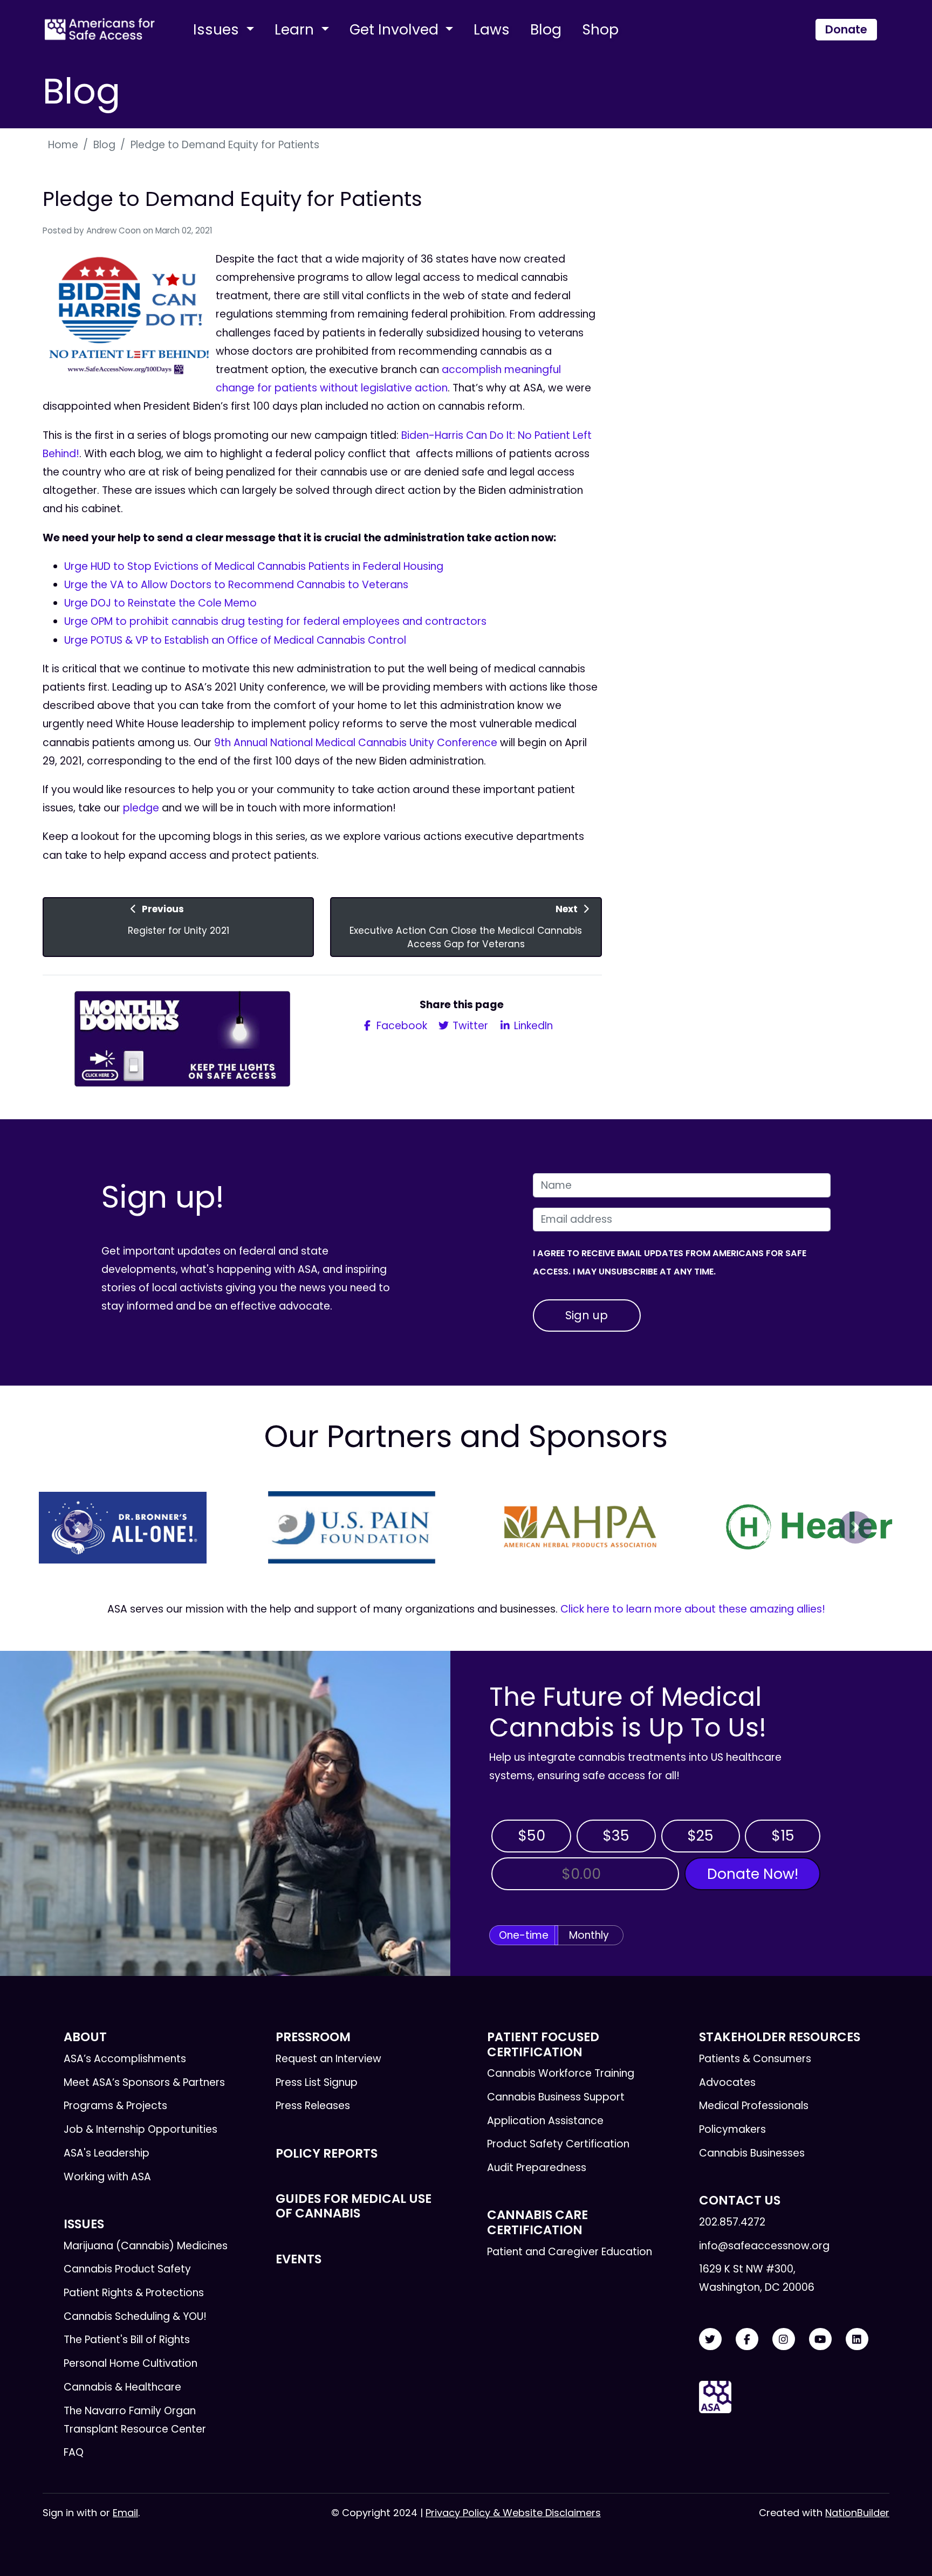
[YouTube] (820, 2340)
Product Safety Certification (558, 2144)
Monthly (589, 1935)
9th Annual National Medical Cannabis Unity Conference (356, 743)
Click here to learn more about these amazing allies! (693, 1609)
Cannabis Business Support (556, 2097)
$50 (532, 1835)
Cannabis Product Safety (127, 2269)
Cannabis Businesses (752, 2153)
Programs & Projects (115, 2106)
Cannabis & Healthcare (122, 2387)
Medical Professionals (754, 2106)
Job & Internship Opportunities (141, 2129)
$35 (616, 1835)
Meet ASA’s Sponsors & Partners (144, 2082)
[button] (77, 1527)
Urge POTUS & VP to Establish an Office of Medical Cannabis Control (235, 640)
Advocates (727, 2082)
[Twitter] (710, 2340)
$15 (783, 1835)
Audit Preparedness (537, 2168)
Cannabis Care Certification (537, 2222)
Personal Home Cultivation (131, 2363)
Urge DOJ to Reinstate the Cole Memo (160, 603)
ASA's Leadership (107, 2153)
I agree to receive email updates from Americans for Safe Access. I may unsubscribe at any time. (670, 1262)
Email (125, 2513)
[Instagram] (784, 2340)
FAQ (74, 2452)
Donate (846, 29)
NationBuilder (857, 2513)
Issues (218, 29)
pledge (141, 808)
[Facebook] (747, 2340)
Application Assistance (545, 2121)
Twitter (469, 1026)
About (85, 2037)
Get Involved (396, 29)
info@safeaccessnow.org (764, 2246)
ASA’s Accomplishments (125, 2059)
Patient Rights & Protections (134, 2293)
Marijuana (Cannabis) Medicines (146, 2246)
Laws (492, 29)
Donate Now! (753, 1874)
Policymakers (732, 2129)
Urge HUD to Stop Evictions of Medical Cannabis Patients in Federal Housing (254, 566)
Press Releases (313, 2106)
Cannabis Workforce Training (561, 2073)
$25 (700, 1835)
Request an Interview (328, 2059)
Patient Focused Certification (543, 2044)
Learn (296, 29)
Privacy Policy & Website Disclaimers (513, 2513)
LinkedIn (532, 1026)
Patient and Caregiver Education (570, 2252)
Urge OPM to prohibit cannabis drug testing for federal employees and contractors (275, 621)
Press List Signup (317, 2082)
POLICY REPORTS (327, 2153)
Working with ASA (107, 2177)
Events (299, 2259)
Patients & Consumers (755, 2059)
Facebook (400, 1026)
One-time (524, 1935)
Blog (546, 29)
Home (63, 145)
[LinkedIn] (857, 2340)
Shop (600, 29)
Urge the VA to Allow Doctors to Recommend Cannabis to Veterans (236, 585)
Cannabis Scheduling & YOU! (135, 2316)
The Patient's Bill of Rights (127, 2340)
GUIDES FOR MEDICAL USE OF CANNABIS (354, 2206)
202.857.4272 (732, 2222)
